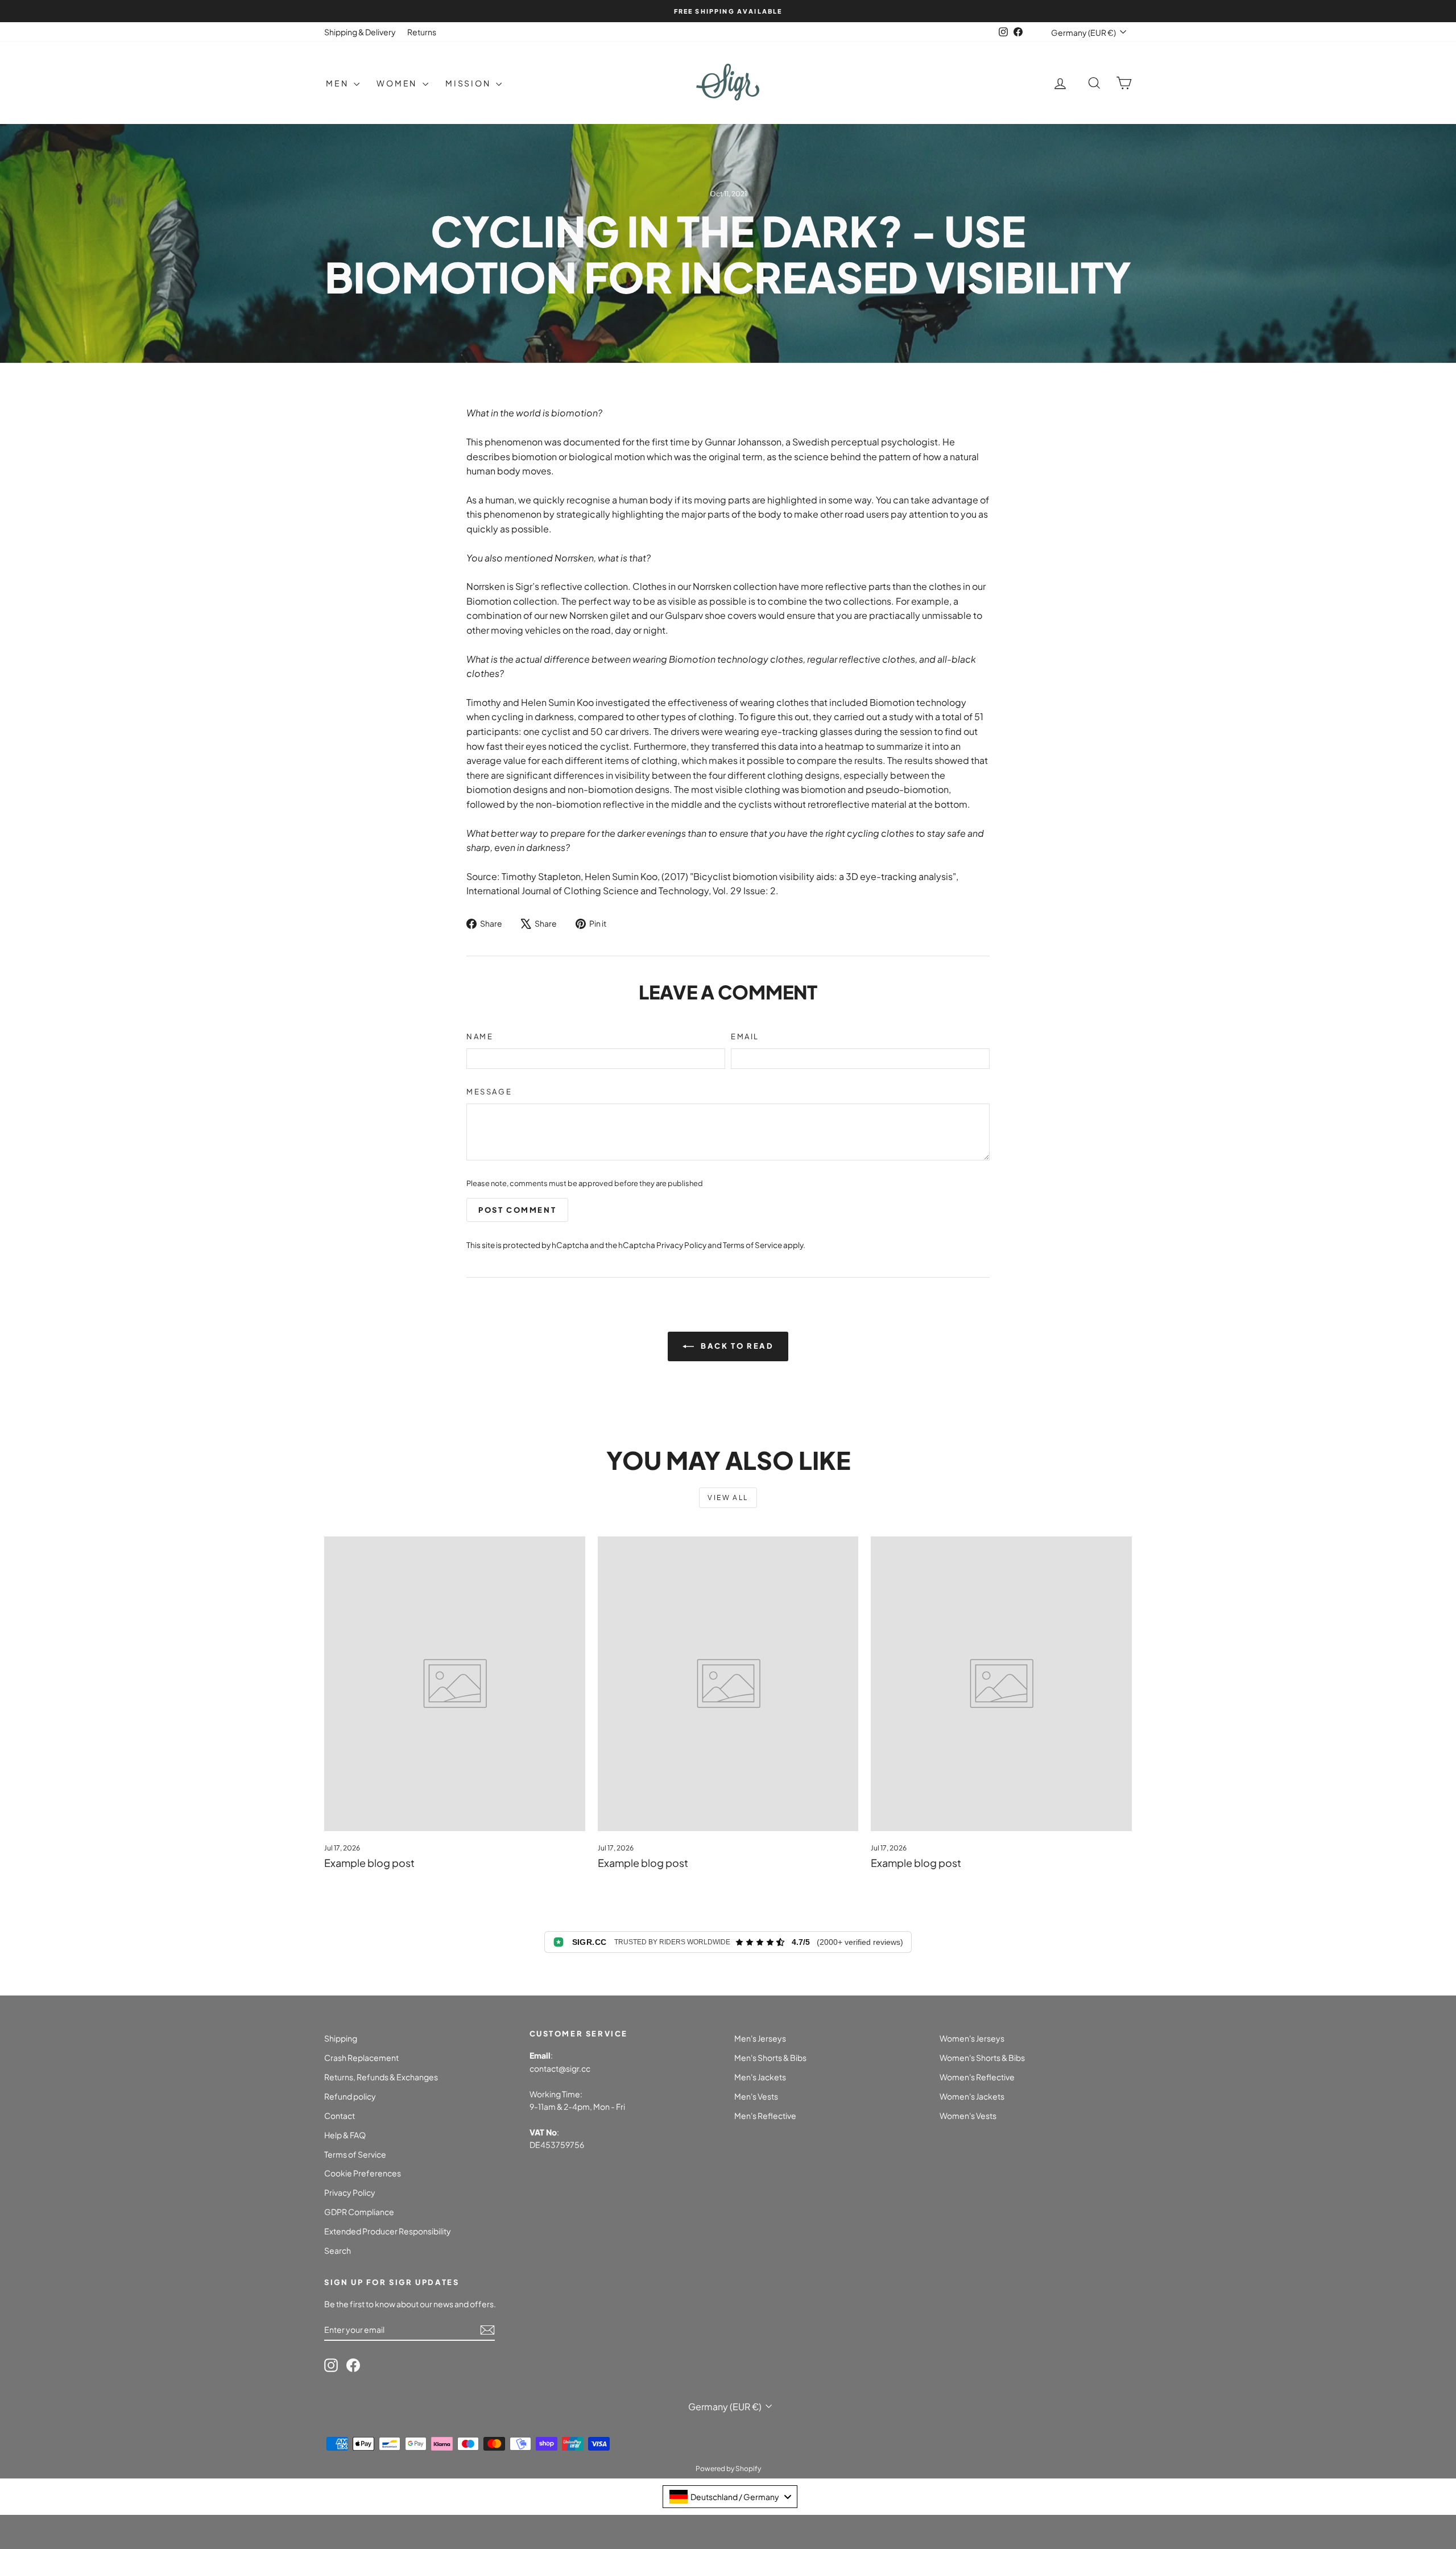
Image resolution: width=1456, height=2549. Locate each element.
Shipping (341, 2038)
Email (745, 1036)
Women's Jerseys (972, 2038)
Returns (422, 32)
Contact (340, 2116)
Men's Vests (756, 2096)
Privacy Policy (681, 1245)
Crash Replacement (361, 2058)
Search (338, 2250)
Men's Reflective (765, 2116)
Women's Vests (968, 2116)
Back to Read (736, 1346)
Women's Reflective (977, 2077)
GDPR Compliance (359, 2212)
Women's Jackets (972, 2096)
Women (398, 83)
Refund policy (350, 2096)
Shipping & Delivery (360, 32)
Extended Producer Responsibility (388, 2231)
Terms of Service (752, 1245)
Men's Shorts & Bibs (770, 2058)
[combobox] (730, 2497)
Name (480, 1036)
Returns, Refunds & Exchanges (381, 2077)
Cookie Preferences (363, 2173)
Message (489, 1092)
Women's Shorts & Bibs (982, 2058)
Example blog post (369, 1863)
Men (338, 83)
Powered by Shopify (728, 2469)
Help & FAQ (345, 2135)
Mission (469, 83)
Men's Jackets (760, 2077)
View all (728, 1497)
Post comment (517, 1210)
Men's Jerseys (760, 2038)
